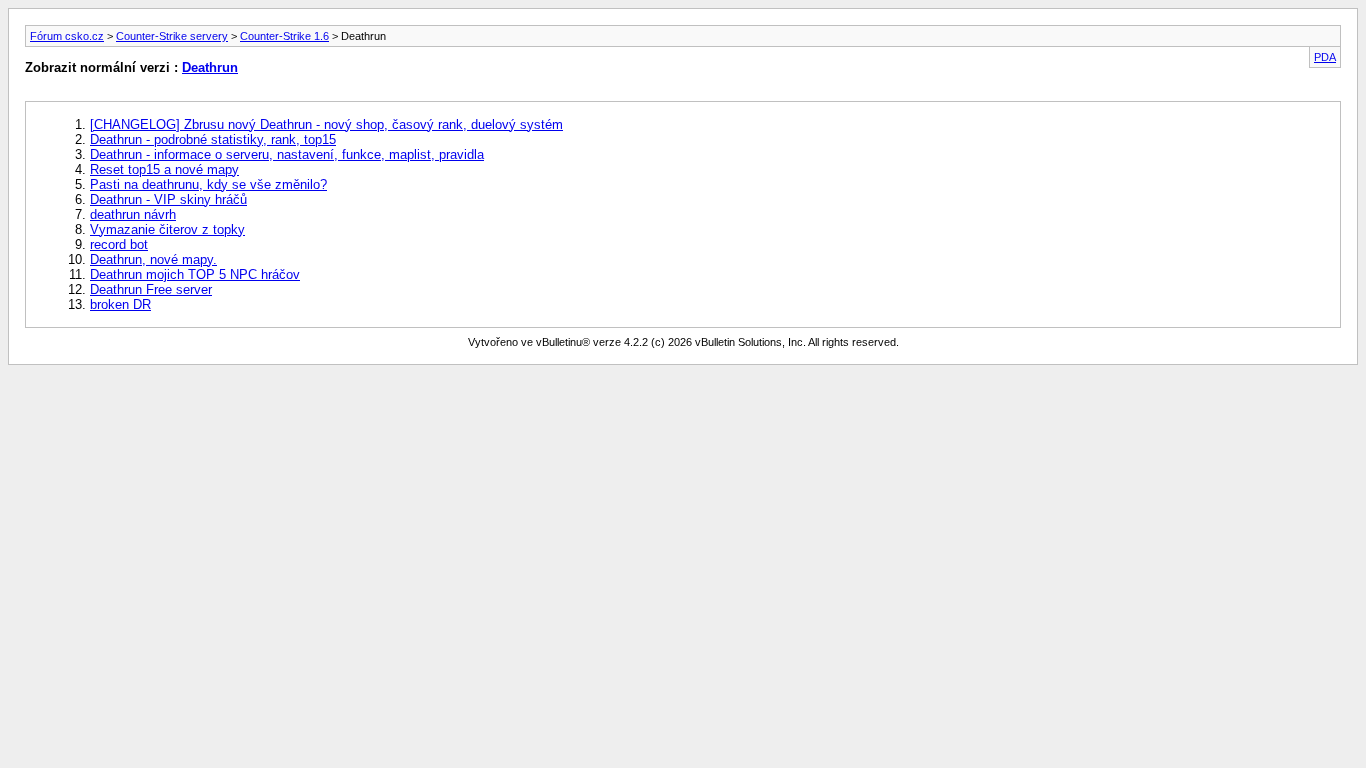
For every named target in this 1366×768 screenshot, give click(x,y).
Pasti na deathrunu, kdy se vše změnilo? (208, 184)
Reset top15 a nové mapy (164, 169)
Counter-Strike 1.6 (284, 36)
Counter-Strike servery (172, 36)
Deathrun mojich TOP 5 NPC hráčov (195, 274)
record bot (119, 244)
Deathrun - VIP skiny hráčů (168, 199)
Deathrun (210, 67)
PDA (1325, 57)
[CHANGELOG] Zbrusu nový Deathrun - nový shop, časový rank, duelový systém (326, 124)
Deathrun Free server (151, 289)
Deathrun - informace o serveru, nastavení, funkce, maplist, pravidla (287, 154)
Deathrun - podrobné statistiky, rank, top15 (213, 139)
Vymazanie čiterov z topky (167, 229)
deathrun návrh (133, 214)
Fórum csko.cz (67, 36)
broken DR (120, 304)
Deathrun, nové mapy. (153, 259)
